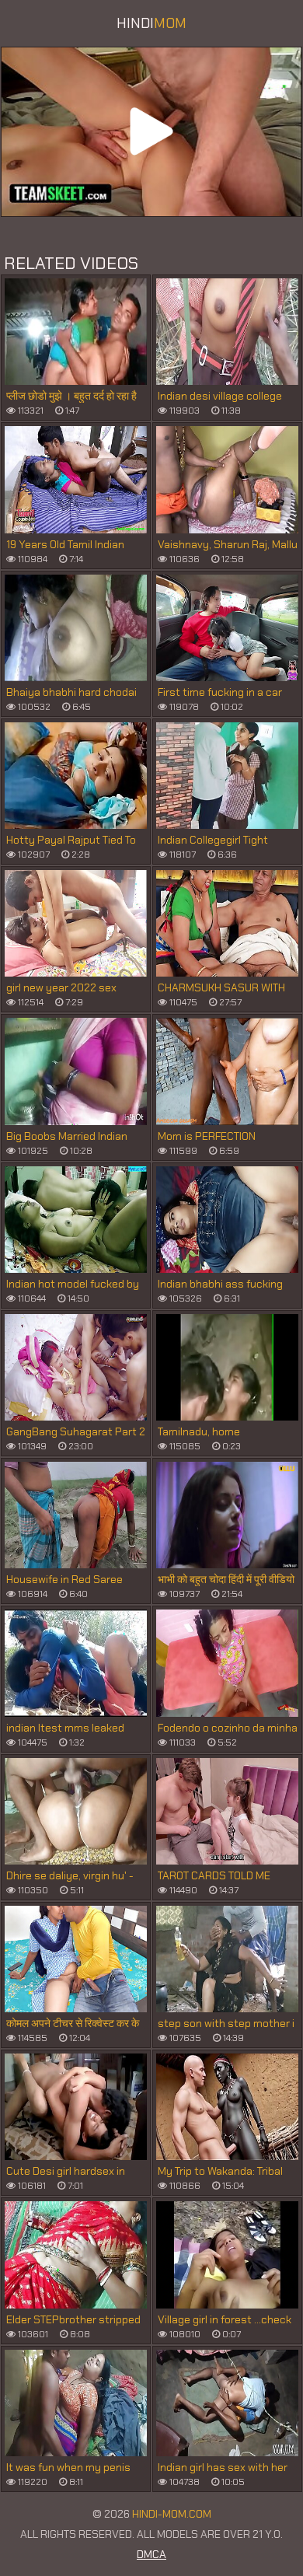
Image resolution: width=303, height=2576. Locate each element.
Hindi (151, 23)
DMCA (151, 2554)
